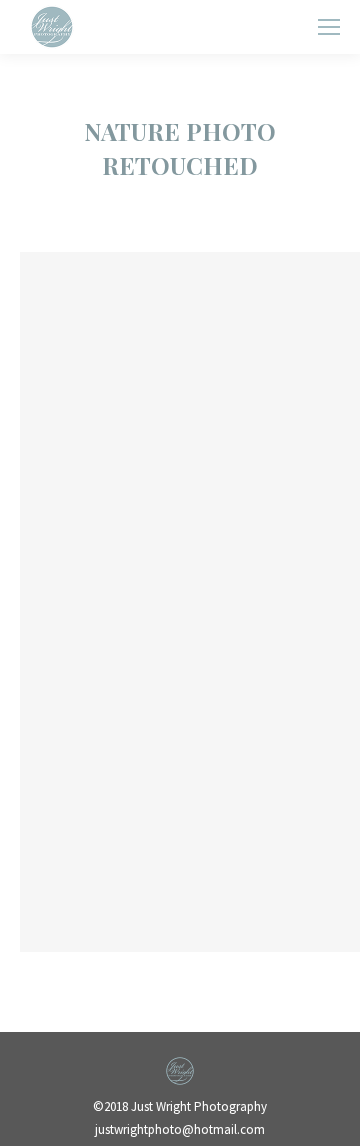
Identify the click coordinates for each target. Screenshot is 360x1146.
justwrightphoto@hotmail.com (180, 1129)
